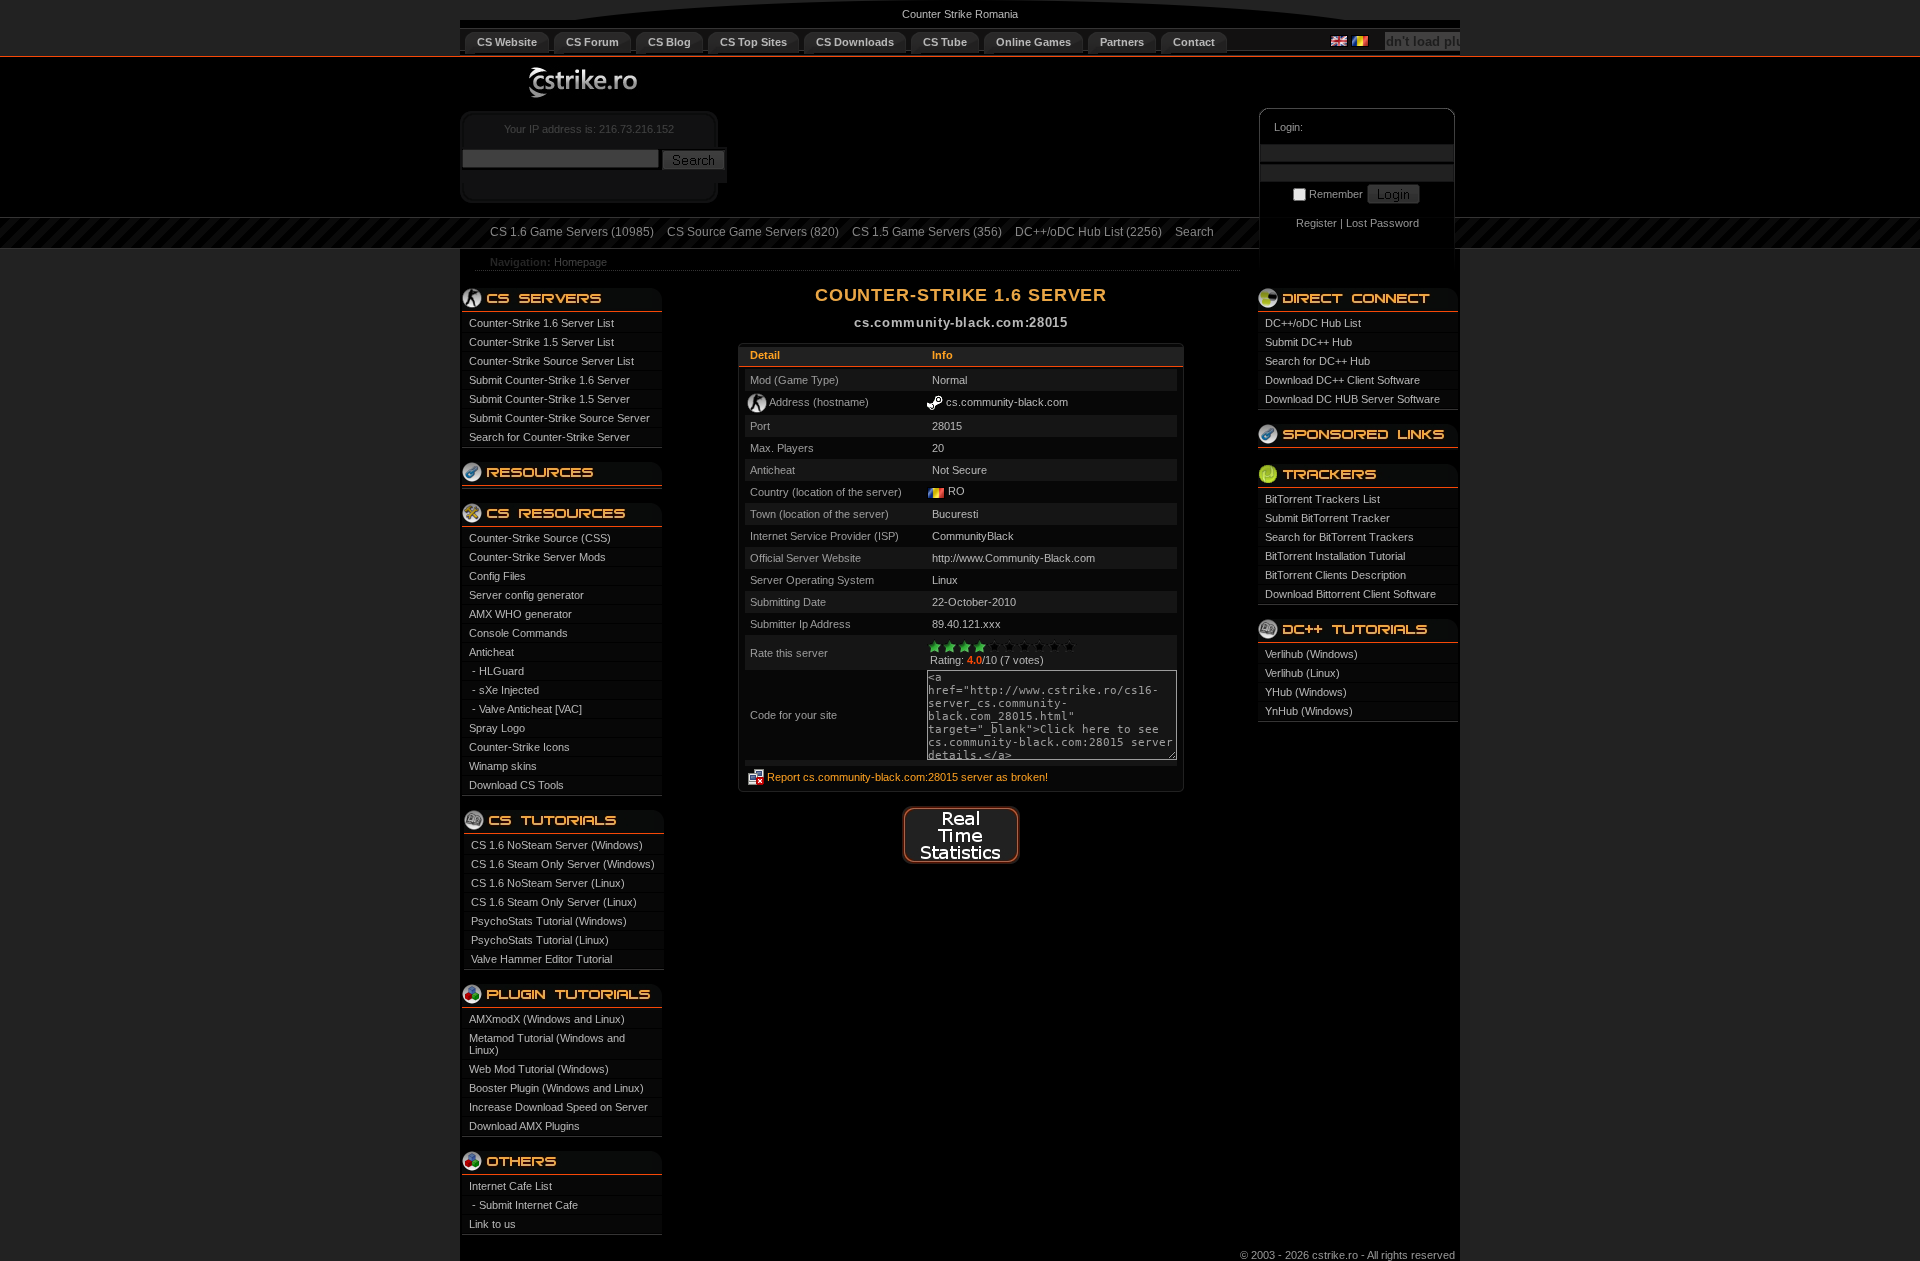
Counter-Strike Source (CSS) (540, 538)
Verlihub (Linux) (1302, 673)
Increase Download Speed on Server (558, 1107)
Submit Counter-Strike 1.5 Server (549, 399)
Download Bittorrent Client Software (1350, 594)
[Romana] (1360, 43)
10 (1069, 646)
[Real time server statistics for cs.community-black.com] (961, 861)
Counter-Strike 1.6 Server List (541, 323)
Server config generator (526, 595)
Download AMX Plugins (524, 1126)
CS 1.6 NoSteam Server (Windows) (557, 845)
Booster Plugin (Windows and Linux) (556, 1088)
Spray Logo (497, 728)
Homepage (580, 262)
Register (1316, 223)
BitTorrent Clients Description (1335, 575)
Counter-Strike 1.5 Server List (541, 342)
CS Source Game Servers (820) (753, 232)
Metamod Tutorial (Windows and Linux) (547, 1044)
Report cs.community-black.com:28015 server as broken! (907, 777)
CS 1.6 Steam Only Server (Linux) (554, 902)
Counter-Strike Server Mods (537, 557)
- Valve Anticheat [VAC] (527, 709)
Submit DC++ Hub (1308, 342)
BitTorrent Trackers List (1322, 499)
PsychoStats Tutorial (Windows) (549, 921)
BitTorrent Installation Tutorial (1335, 556)
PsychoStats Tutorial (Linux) (540, 940)
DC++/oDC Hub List (1313, 323)
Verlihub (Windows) (1311, 654)
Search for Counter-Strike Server (549, 437)
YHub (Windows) (1306, 692)
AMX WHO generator (520, 614)
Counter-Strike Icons (519, 747)
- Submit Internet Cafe (525, 1205)
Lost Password (1382, 223)
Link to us (492, 1224)
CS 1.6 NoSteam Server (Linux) (548, 883)
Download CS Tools (516, 785)
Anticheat (491, 652)
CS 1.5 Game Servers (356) (927, 232)
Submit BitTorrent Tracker (1327, 518)
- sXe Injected (505, 690)
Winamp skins (503, 766)
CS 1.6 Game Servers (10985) (572, 232)
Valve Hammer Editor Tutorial (541, 959)
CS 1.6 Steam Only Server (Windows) (563, 864)
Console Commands (518, 633)
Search (1194, 232)
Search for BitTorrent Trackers (1339, 537)
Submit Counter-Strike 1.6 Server (549, 380)
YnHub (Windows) (1309, 711)
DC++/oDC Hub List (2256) (1088, 232)
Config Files (497, 576)
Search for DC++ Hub (1317, 361)
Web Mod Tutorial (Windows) (539, 1069)
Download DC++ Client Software (1342, 380)
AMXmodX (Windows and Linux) (547, 1019)
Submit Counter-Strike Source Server (559, 418)
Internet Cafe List (510, 1186)
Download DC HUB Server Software (1352, 399)
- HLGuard (498, 671)
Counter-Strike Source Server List (551, 361)
